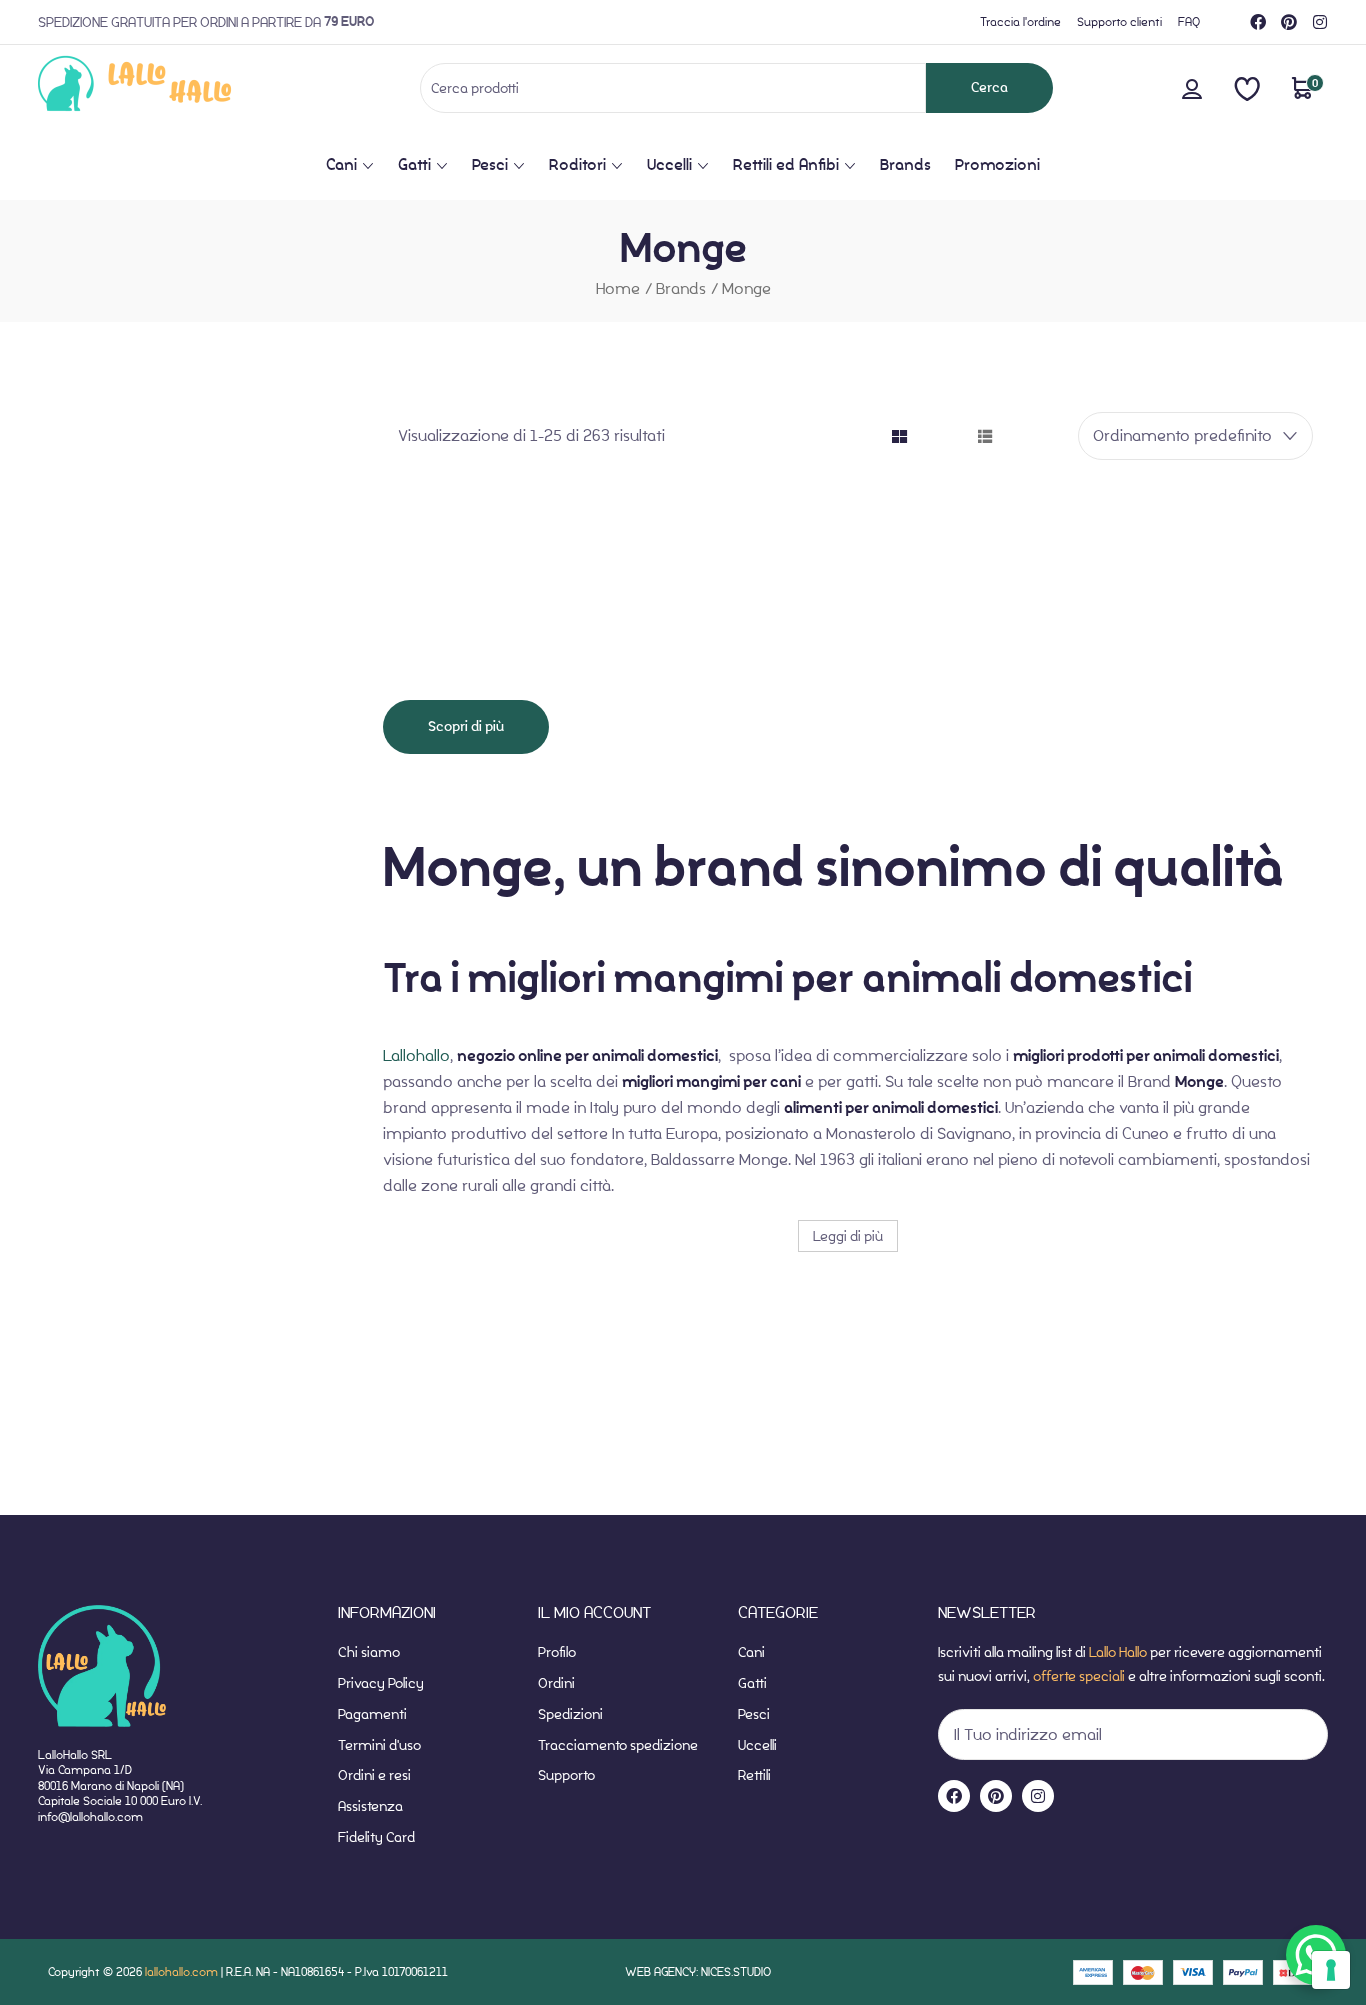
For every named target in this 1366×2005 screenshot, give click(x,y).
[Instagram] (1320, 22)
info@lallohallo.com (90, 1816)
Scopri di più (466, 726)
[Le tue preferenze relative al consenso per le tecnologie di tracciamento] (1331, 1970)
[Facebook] (1258, 22)
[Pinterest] (1289, 22)
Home (618, 288)
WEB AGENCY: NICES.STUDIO (698, 1971)
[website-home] (167, 87)
